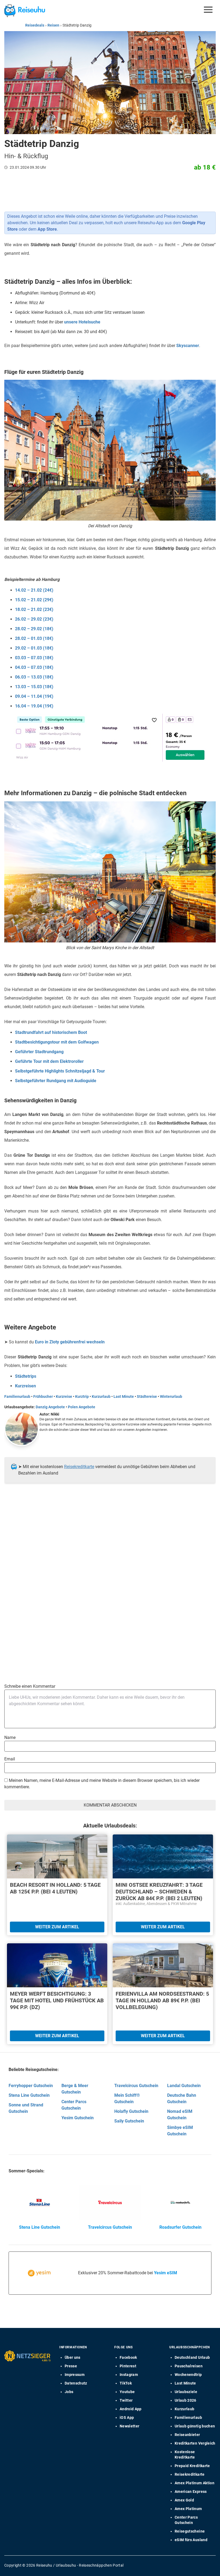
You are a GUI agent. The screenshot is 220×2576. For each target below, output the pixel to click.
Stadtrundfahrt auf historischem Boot (51, 1032)
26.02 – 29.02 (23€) (34, 619)
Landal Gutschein (184, 2086)
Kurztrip (82, 1396)
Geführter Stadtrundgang (39, 1052)
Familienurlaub (17, 1396)
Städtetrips (26, 1376)
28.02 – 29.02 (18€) (34, 629)
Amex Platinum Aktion (195, 2483)
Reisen (53, 25)
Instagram (129, 2375)
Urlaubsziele (186, 2392)
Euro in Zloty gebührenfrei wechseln (70, 1342)
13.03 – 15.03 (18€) (34, 687)
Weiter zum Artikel (57, 1927)
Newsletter (130, 2426)
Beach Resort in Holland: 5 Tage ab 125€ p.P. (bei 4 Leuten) (55, 1888)
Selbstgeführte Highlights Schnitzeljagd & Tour (60, 1071)
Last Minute (124, 1396)
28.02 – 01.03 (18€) (34, 638)
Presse (71, 2366)
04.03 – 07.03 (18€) (34, 667)
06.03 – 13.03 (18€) (34, 677)
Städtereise (147, 1396)
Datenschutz (76, 2383)
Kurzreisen (25, 1386)
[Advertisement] (108, 1542)
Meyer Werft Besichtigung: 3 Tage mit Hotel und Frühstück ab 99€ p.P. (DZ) (57, 2000)
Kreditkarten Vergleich (195, 2443)
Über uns (73, 2357)
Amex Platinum (188, 2509)
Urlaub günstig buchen (195, 2426)
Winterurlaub (171, 1396)
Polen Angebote (82, 1407)
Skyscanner (188, 346)
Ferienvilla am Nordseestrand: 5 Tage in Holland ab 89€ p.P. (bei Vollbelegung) (162, 2000)
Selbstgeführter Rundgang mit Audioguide (56, 1081)
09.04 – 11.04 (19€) (34, 696)
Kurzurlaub (101, 1396)
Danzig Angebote (50, 1407)
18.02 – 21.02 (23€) (34, 609)
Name (10, 1737)
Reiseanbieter (187, 2435)
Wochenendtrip (188, 2375)
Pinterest (128, 2366)
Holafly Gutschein (131, 2111)
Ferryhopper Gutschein (31, 2086)
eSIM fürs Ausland (191, 2540)
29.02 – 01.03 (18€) (34, 648)
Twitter (126, 2400)
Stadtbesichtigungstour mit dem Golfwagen (57, 1042)
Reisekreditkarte (79, 1467)
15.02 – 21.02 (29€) (34, 600)
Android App (131, 2409)
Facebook (128, 2357)
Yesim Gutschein (78, 2118)
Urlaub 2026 (186, 2400)
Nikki (55, 1414)
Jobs (69, 2392)
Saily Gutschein (129, 2121)
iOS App (127, 2417)
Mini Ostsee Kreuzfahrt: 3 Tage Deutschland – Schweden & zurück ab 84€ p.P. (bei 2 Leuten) (159, 1892)
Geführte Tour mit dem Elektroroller (49, 1061)
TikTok (126, 2383)
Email (10, 1759)
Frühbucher (43, 1396)
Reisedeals (35, 25)
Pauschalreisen (189, 2366)
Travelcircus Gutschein (136, 2086)
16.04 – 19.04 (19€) (34, 706)
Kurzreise (64, 1396)
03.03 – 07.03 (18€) (34, 658)
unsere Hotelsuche (82, 322)
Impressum (75, 2375)
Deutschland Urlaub (192, 2357)
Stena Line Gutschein (29, 2095)
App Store (47, 229)
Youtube (127, 2392)
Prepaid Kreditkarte (192, 2466)
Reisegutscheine (190, 2531)
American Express (191, 2492)
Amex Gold (184, 2500)
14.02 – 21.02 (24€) (34, 590)
